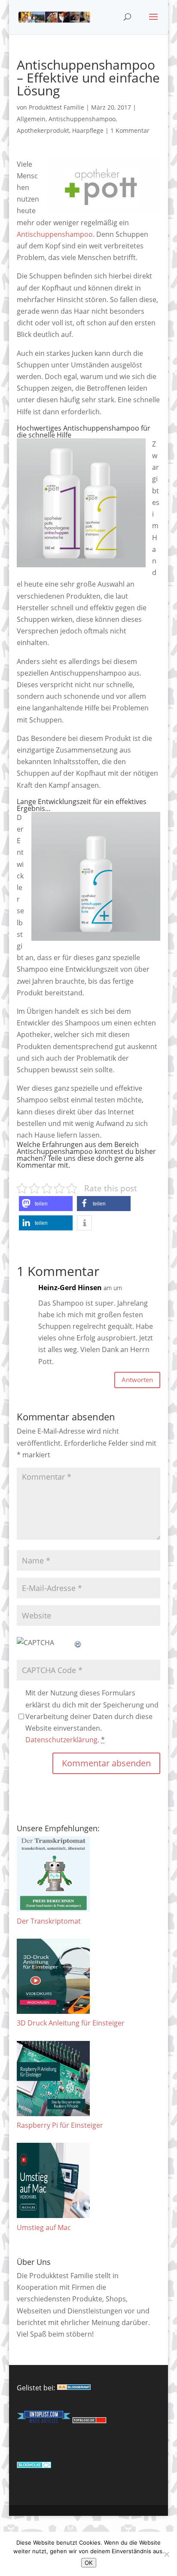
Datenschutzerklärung (61, 1740)
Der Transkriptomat (49, 1921)
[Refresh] (78, 1643)
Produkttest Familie (56, 107)
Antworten (137, 1380)
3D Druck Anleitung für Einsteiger (71, 2023)
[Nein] (166, 2554)
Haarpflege (88, 130)
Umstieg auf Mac (44, 2227)
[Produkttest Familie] (74, 2388)
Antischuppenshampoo (82, 119)
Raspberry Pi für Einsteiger (60, 2125)
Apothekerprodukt (43, 130)
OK (89, 2563)
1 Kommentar (130, 130)
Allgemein (31, 119)
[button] (46, 1204)
